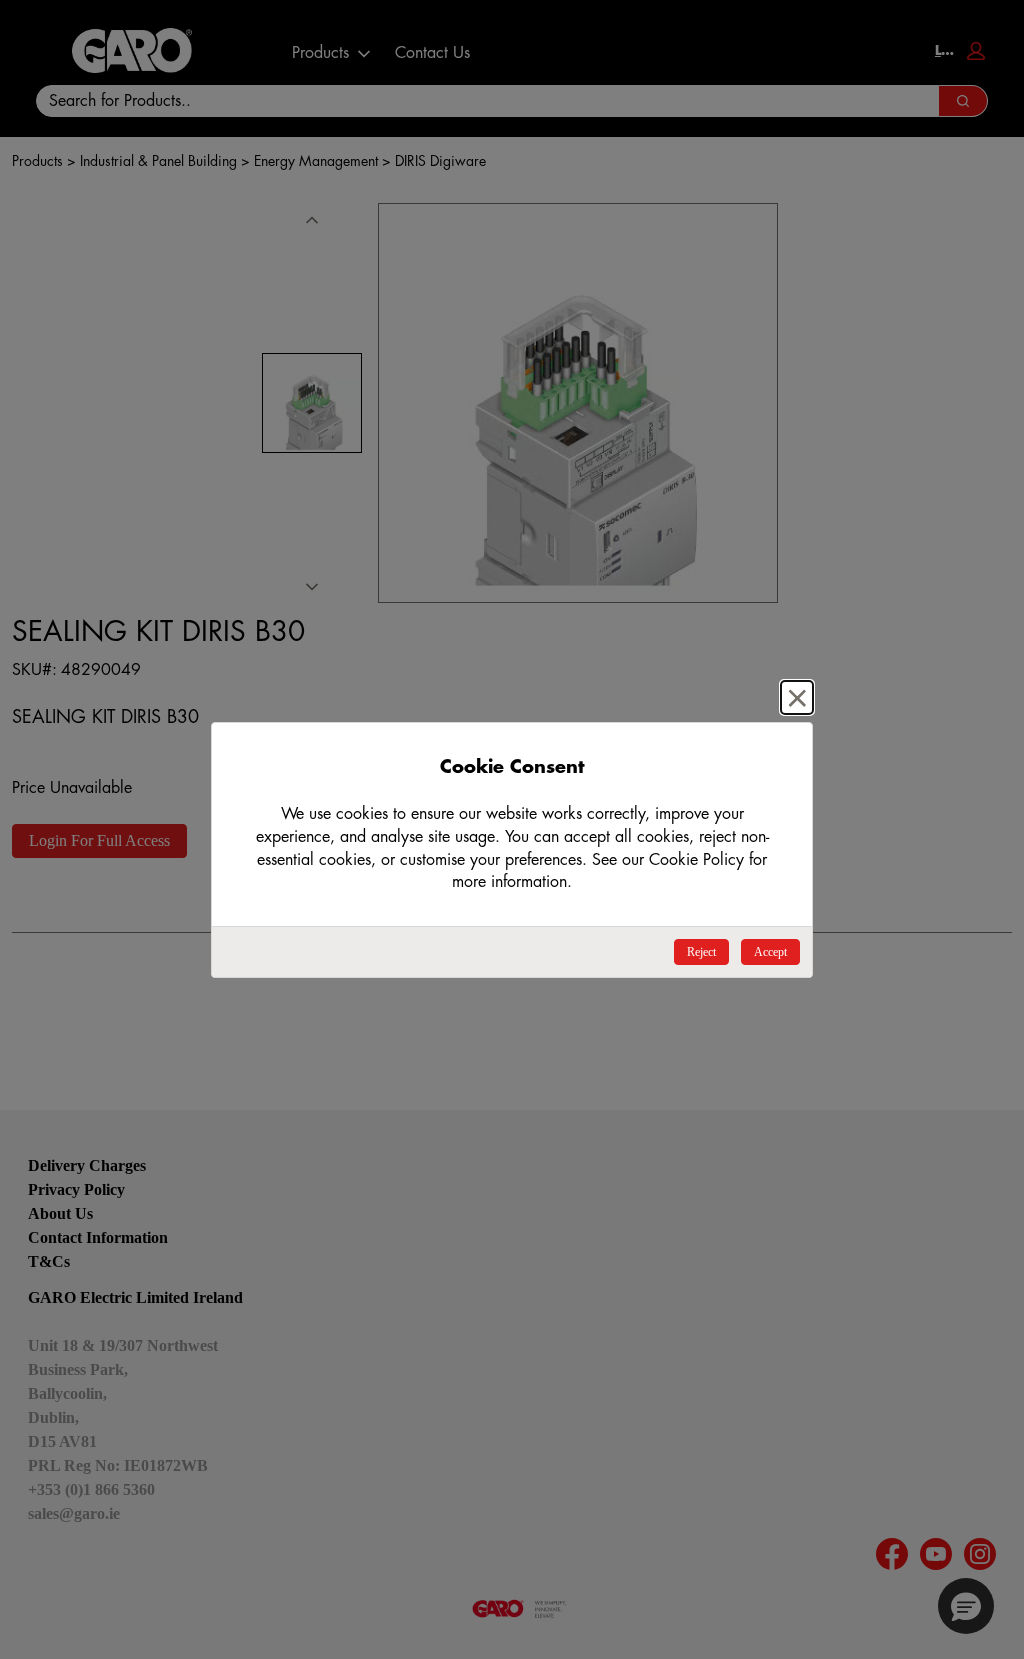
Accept (770, 952)
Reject (701, 952)
